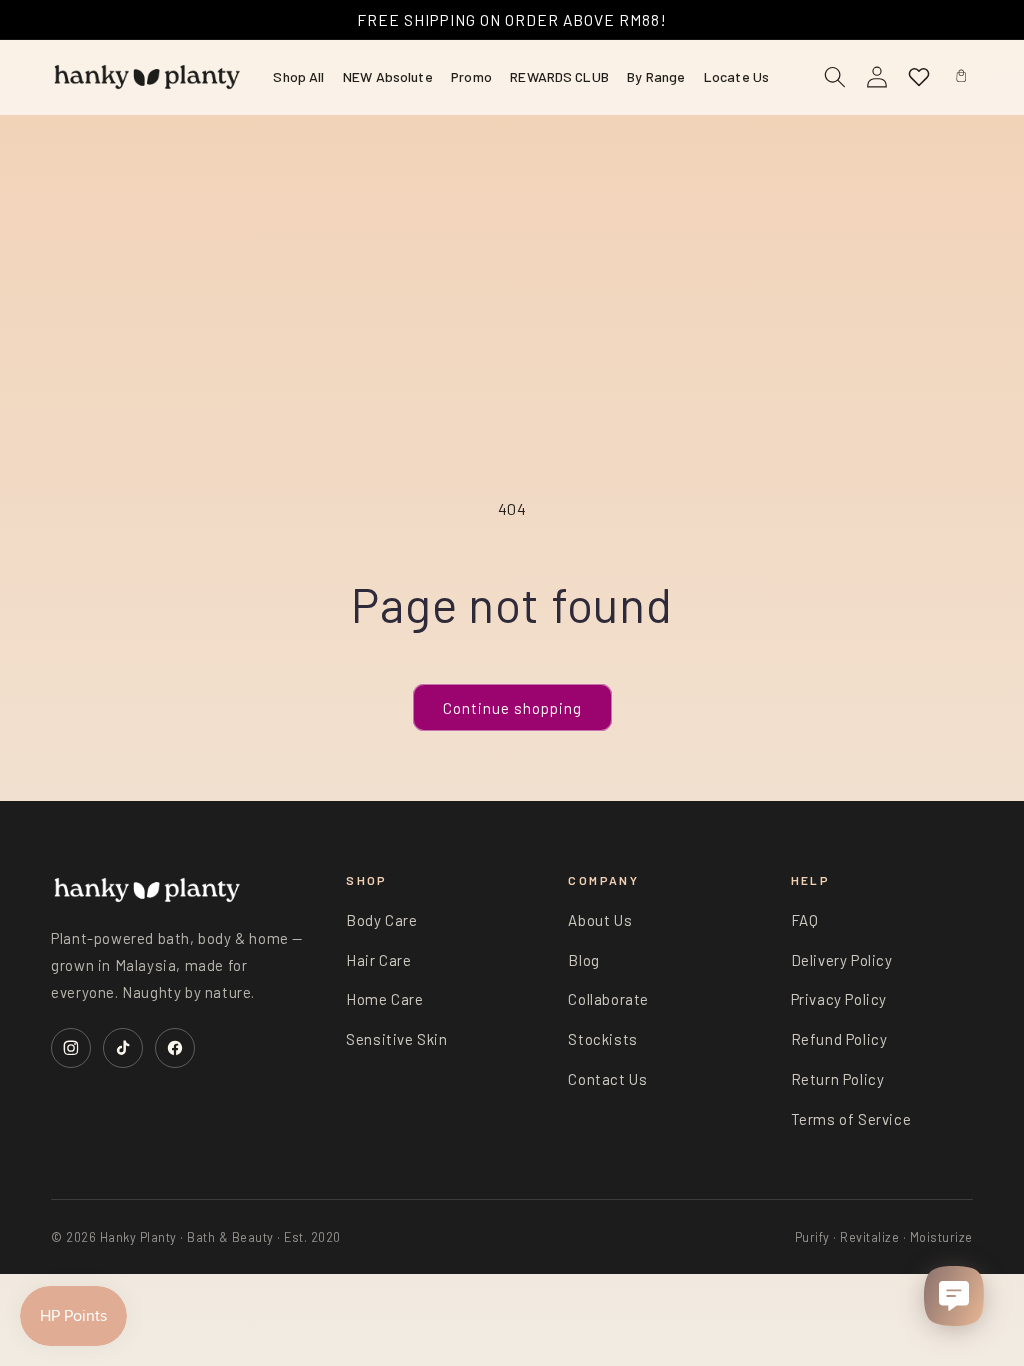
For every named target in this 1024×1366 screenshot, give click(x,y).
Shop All (298, 76)
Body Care (381, 920)
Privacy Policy (839, 999)
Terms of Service (851, 1119)
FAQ (805, 920)
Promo (471, 76)
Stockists (602, 1039)
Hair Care (378, 960)
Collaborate (608, 999)
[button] (961, 77)
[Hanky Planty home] (147, 77)
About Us (600, 920)
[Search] (835, 77)
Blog (583, 960)
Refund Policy (839, 1039)
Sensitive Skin (396, 1039)
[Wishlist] (919, 77)
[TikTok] (123, 1048)
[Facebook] (175, 1048)
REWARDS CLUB (559, 76)
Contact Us (607, 1079)
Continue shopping (512, 708)
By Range (656, 76)
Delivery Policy (842, 960)
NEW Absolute (388, 76)
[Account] (877, 77)
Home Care (384, 999)
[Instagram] (71, 1048)
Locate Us (736, 76)
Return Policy (838, 1079)
